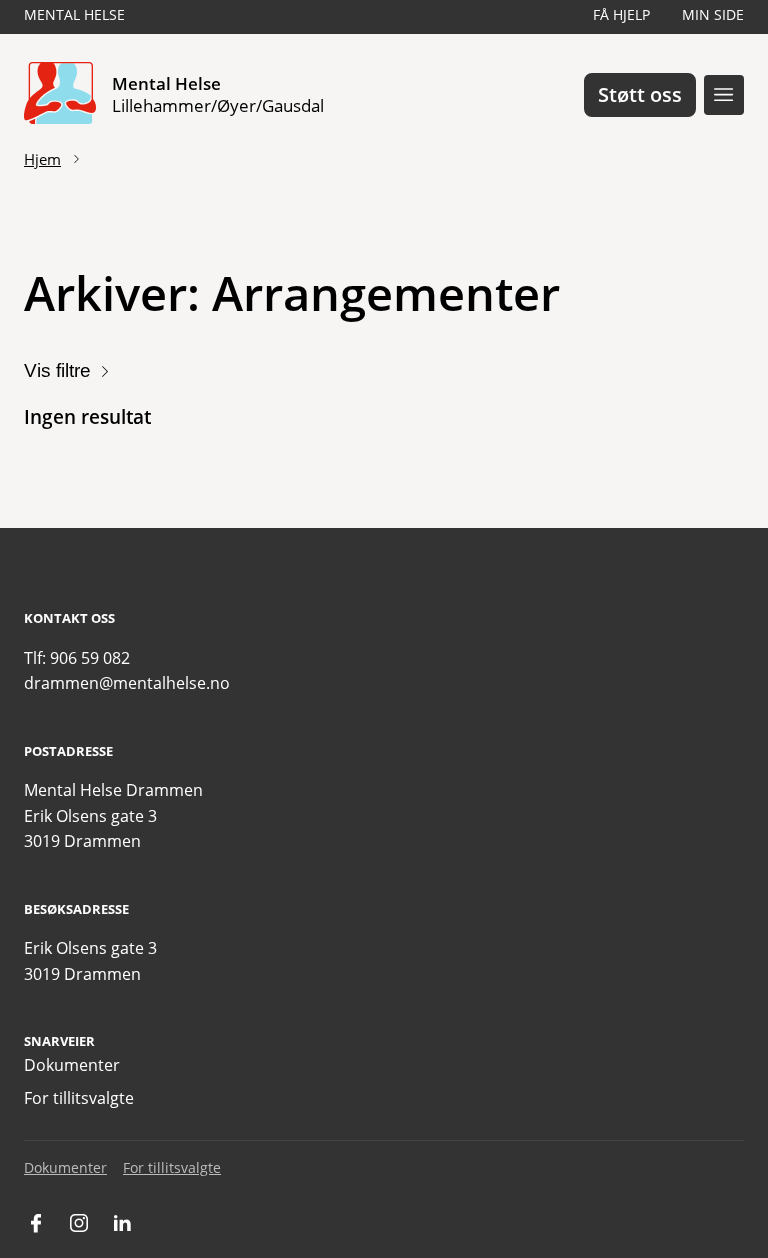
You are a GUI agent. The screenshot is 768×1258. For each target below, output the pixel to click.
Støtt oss (640, 94)
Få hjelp (621, 14)
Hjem (42, 159)
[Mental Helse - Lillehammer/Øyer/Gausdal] (60, 94)
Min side (713, 14)
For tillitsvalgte (79, 1098)
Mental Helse (74, 14)
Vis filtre (57, 370)
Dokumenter (72, 1065)
